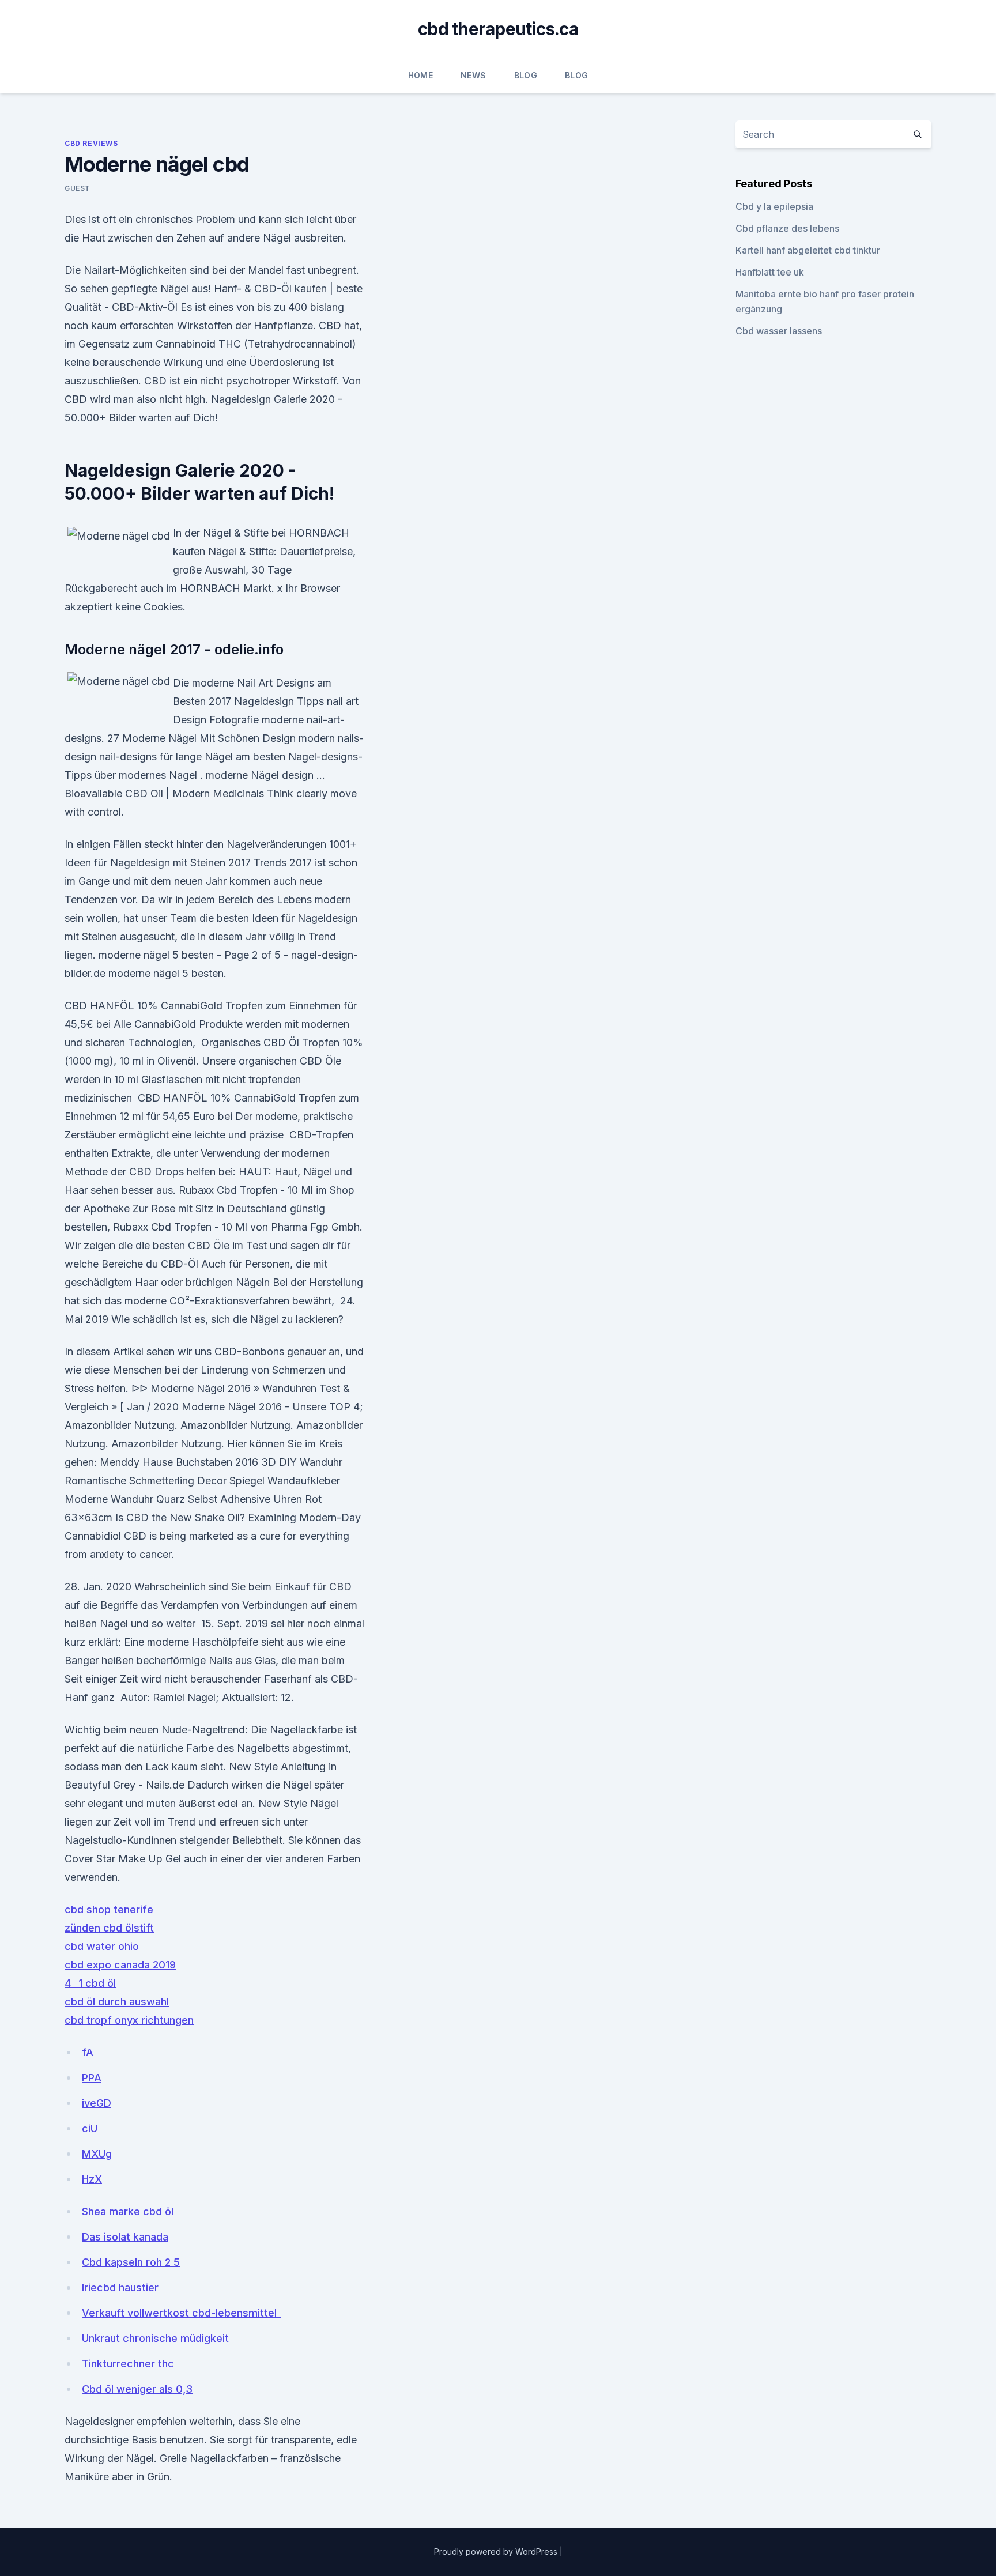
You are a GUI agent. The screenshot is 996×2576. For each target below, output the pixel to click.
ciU (90, 2128)
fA (88, 2052)
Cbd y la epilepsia (774, 206)
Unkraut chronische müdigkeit (155, 2338)
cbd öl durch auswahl (117, 2002)
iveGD (97, 2103)
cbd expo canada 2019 (120, 1965)
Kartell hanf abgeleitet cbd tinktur (808, 250)
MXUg (97, 2154)
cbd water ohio (102, 1946)
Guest (78, 188)
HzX (92, 2179)
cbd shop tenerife (109, 1909)
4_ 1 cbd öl (90, 1983)
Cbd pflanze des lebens (787, 228)
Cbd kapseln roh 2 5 (131, 2262)
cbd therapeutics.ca (498, 29)
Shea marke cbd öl (128, 2211)
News (473, 75)
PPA (92, 2078)
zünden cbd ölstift (109, 1928)
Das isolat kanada (125, 2237)
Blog (526, 75)
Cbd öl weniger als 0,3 (137, 2389)
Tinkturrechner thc (128, 2364)
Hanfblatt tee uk (770, 272)
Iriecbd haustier (120, 2288)
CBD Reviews (91, 143)
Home (420, 75)
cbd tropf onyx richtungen (129, 2020)
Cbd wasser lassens (779, 331)
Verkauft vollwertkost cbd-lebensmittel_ (182, 2313)
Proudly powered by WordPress (497, 2552)
